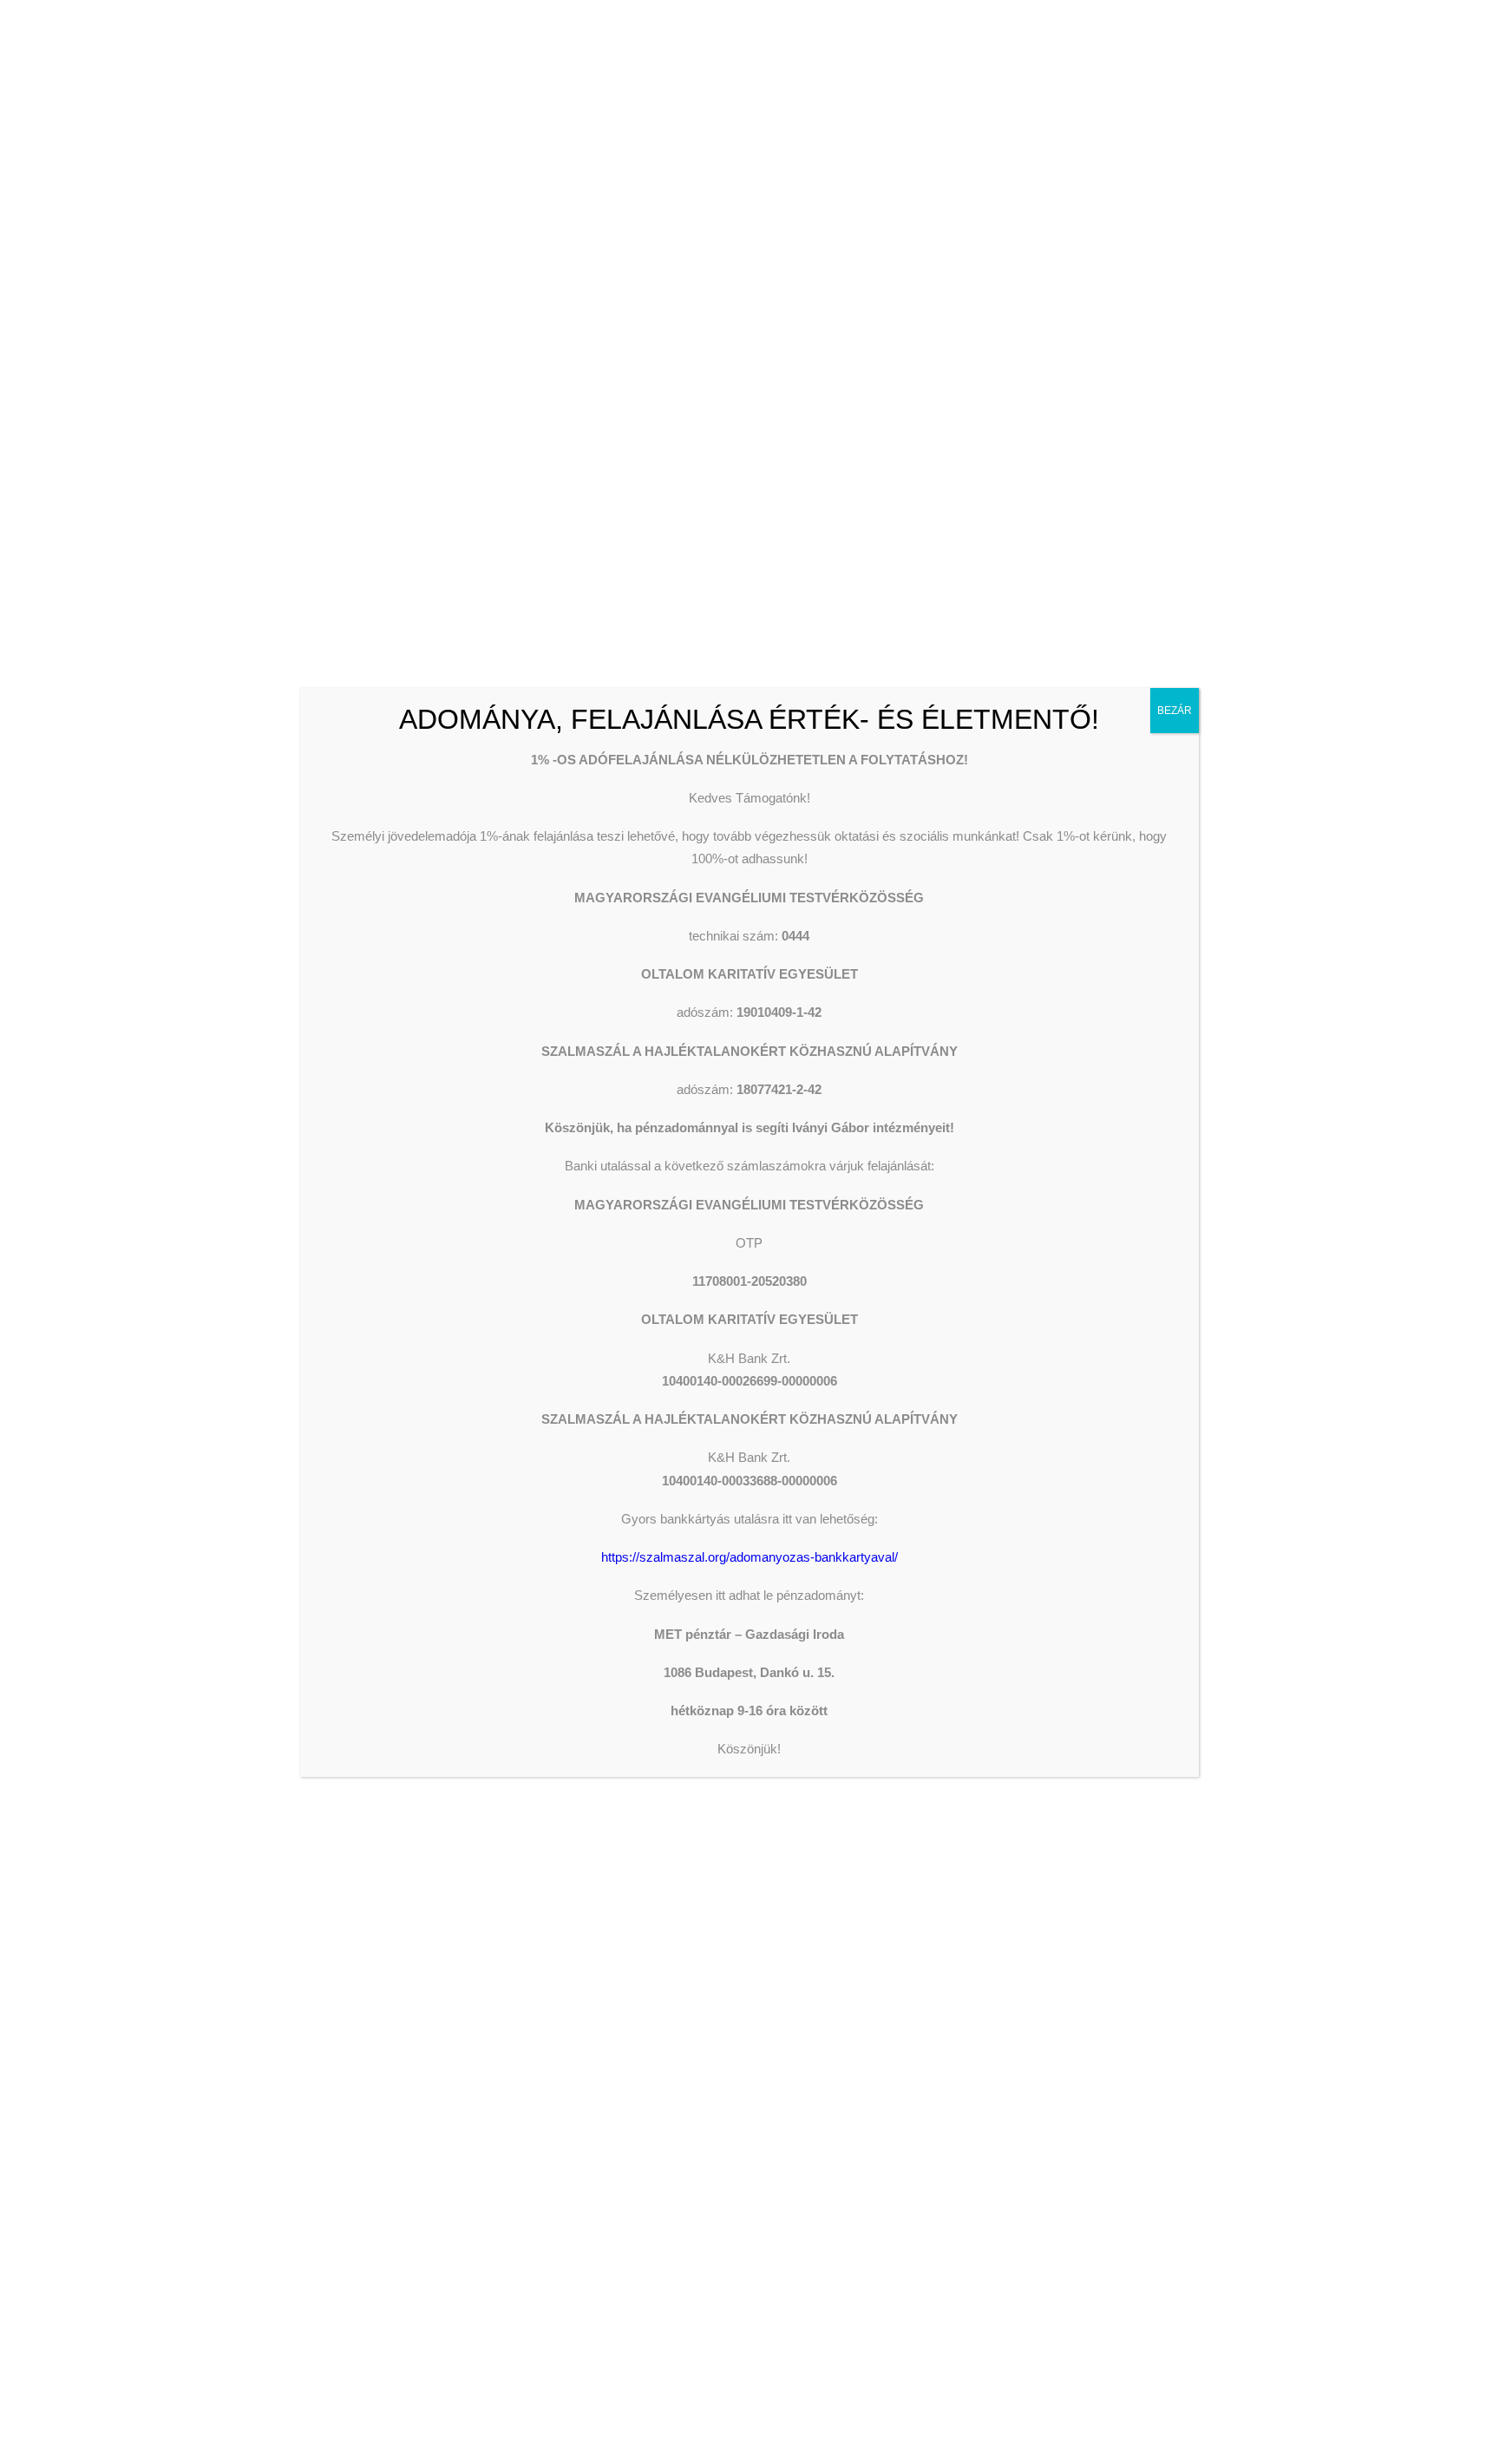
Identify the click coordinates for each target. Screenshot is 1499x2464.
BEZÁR (1175, 711)
